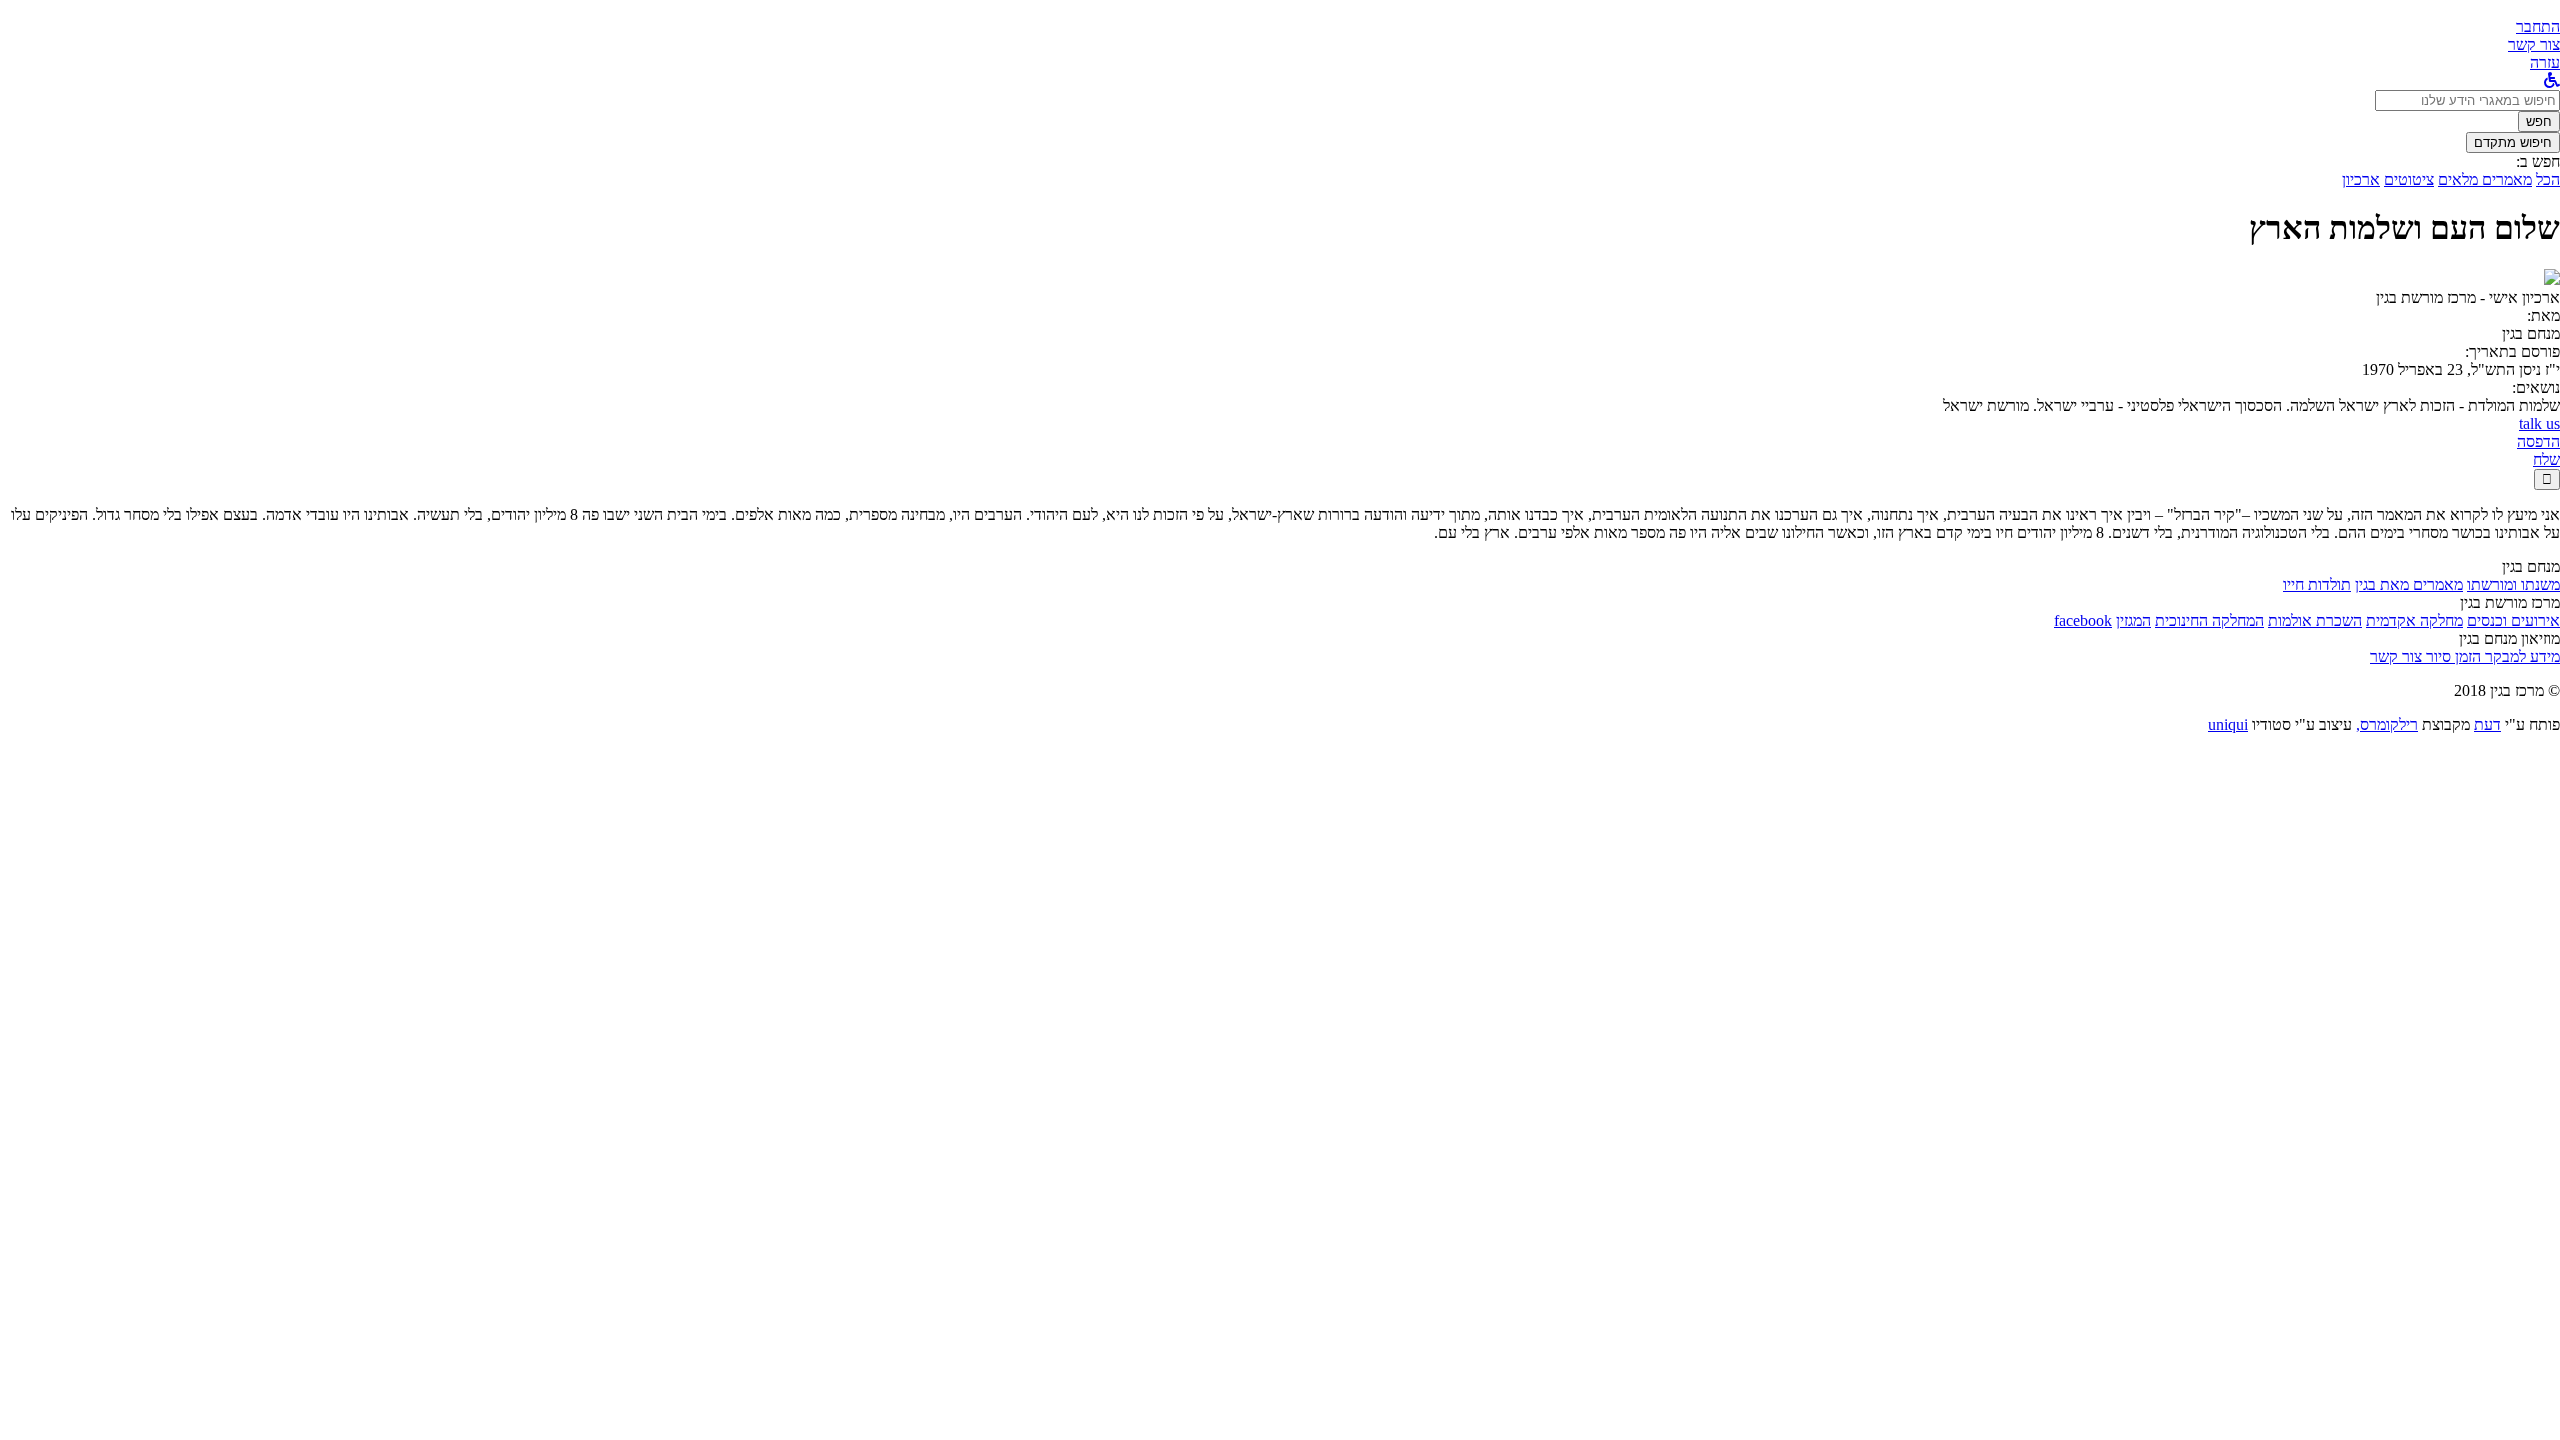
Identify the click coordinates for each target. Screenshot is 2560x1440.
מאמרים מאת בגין (2409, 584)
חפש (2539, 121)
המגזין (2133, 620)
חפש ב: (2538, 161)
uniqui (2228, 724)
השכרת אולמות (2315, 620)
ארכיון (2361, 179)
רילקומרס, (2387, 724)
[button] (2538, 26)
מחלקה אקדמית (2414, 620)
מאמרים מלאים (2485, 179)
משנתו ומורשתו (2513, 584)
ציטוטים (2409, 179)
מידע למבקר (2520, 656)
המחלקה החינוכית (2209, 620)
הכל (2548, 179)
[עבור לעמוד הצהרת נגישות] (2552, 80)
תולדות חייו (2317, 584)
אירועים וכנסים (2513, 620)
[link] (2534, 44)
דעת (2487, 724)
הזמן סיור (2451, 656)
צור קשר (2396, 656)
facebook (2083, 620)
